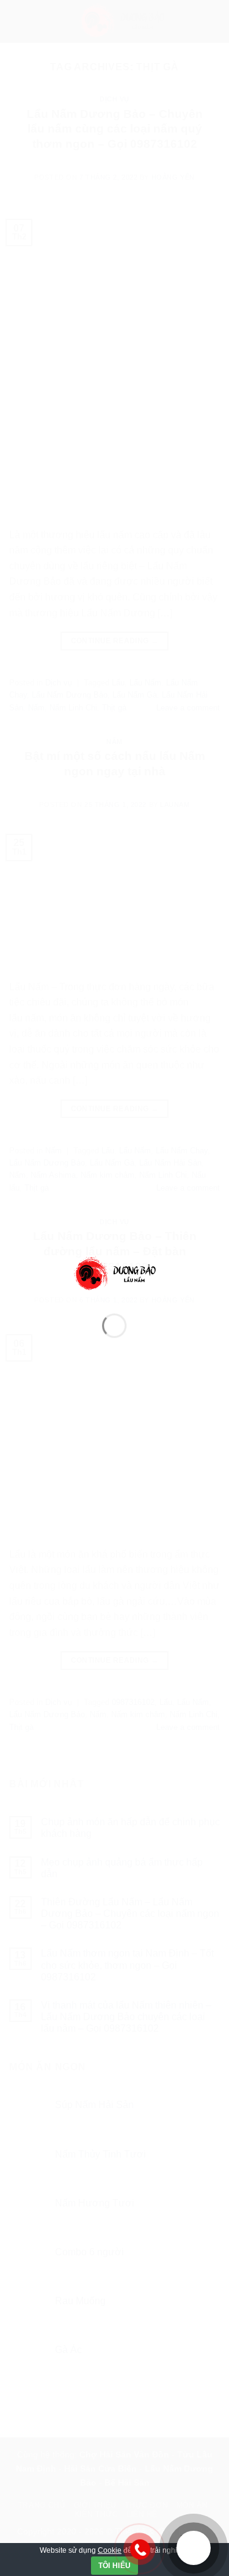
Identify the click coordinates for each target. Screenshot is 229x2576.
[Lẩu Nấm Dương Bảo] (115, 1273)
